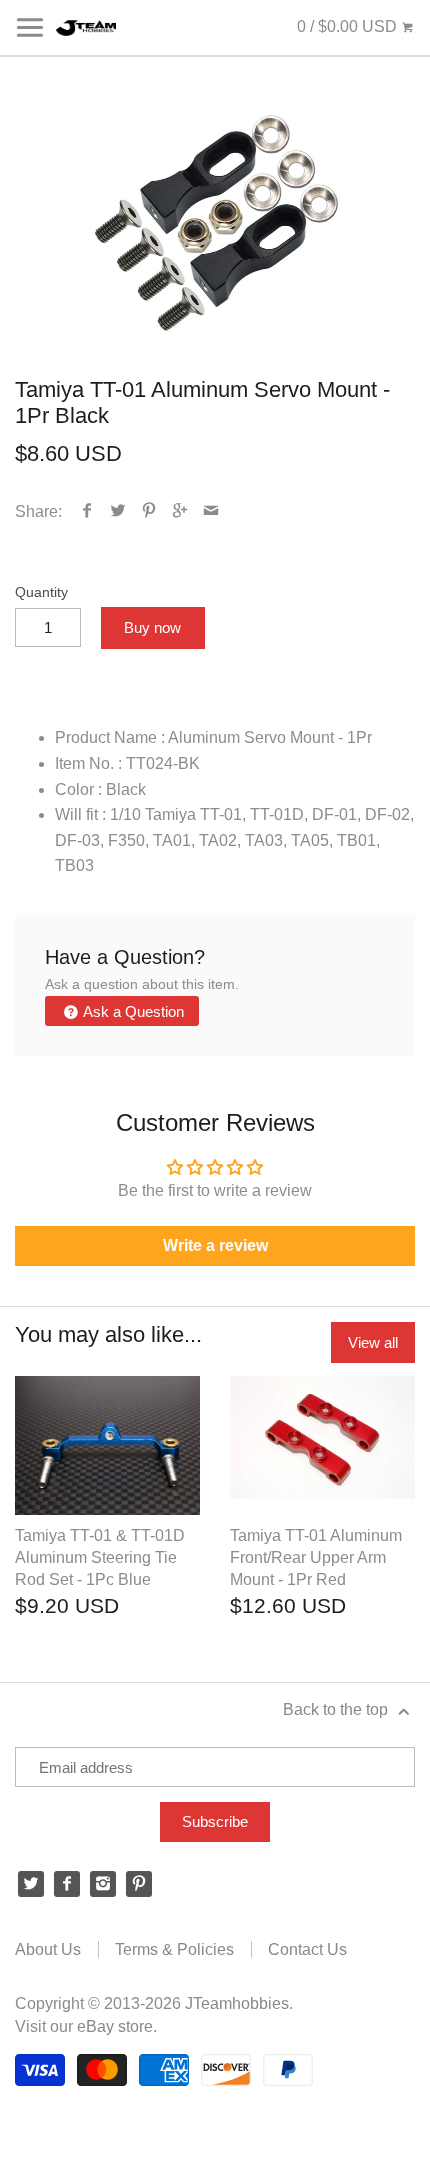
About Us (48, 1949)
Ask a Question (132, 1011)
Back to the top (337, 1709)
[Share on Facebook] (87, 511)
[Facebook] (67, 1884)
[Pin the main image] (149, 511)
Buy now (152, 627)
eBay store (115, 2026)
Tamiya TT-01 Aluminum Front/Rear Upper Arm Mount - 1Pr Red (316, 1558)
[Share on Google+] (180, 511)
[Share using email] (211, 511)
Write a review (215, 1245)
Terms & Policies (174, 1949)
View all (373, 1342)
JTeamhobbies (237, 2003)
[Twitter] (31, 1884)
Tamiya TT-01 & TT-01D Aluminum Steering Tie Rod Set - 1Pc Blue (100, 1558)
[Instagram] (103, 1884)
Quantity (41, 592)
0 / (347, 26)
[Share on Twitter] (118, 511)
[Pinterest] (139, 1884)
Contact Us (307, 1949)
